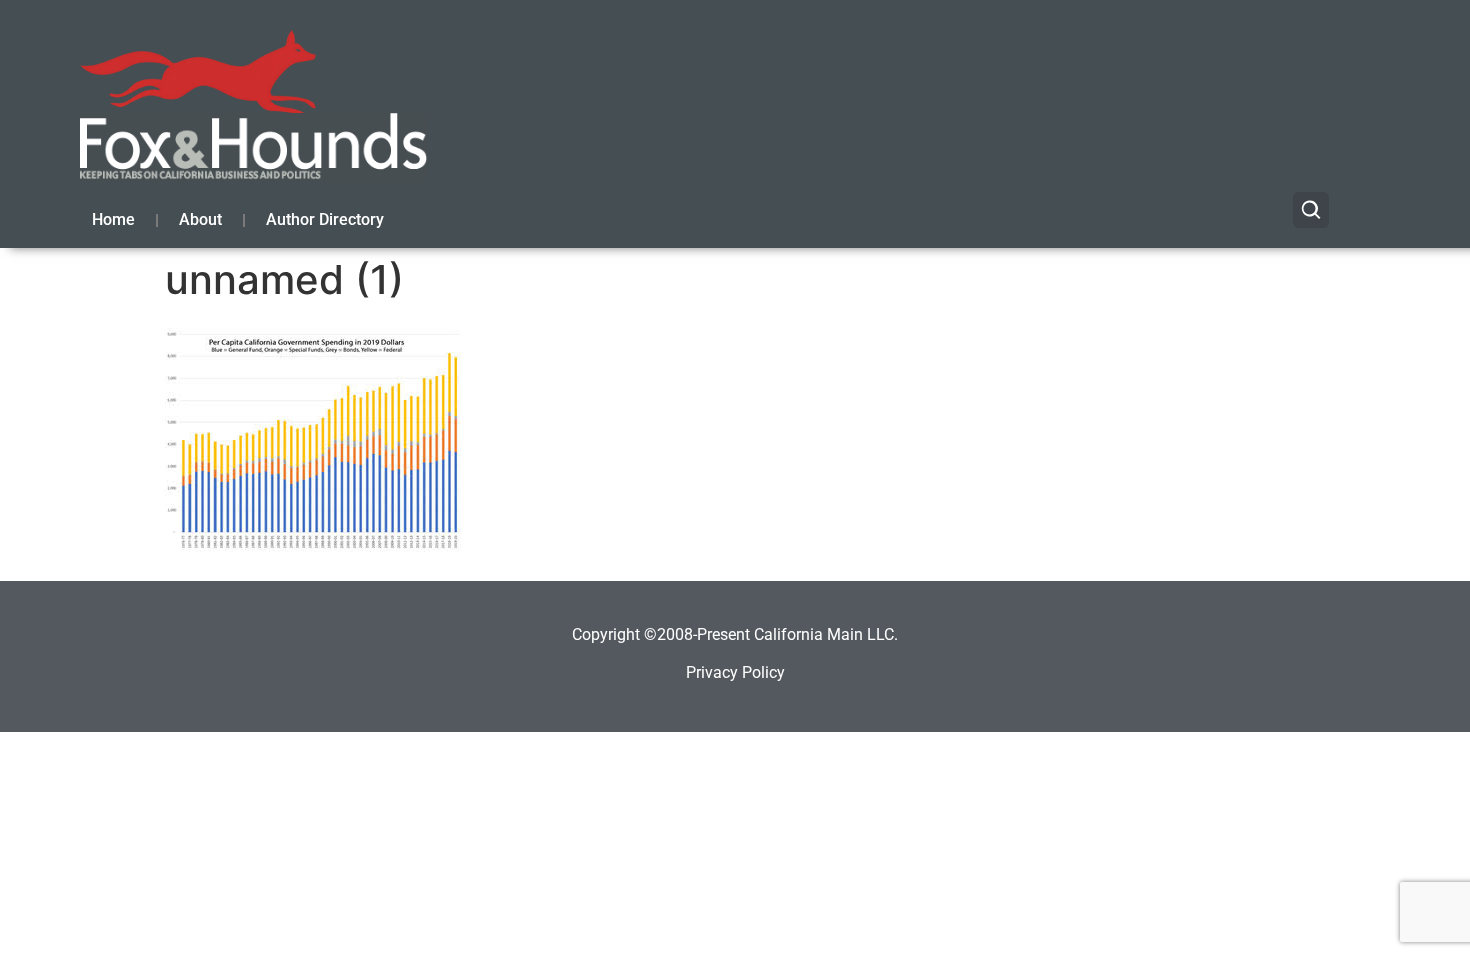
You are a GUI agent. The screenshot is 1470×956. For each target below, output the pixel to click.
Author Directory (325, 219)
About (200, 219)
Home (113, 219)
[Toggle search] (1311, 210)
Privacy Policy (735, 672)
